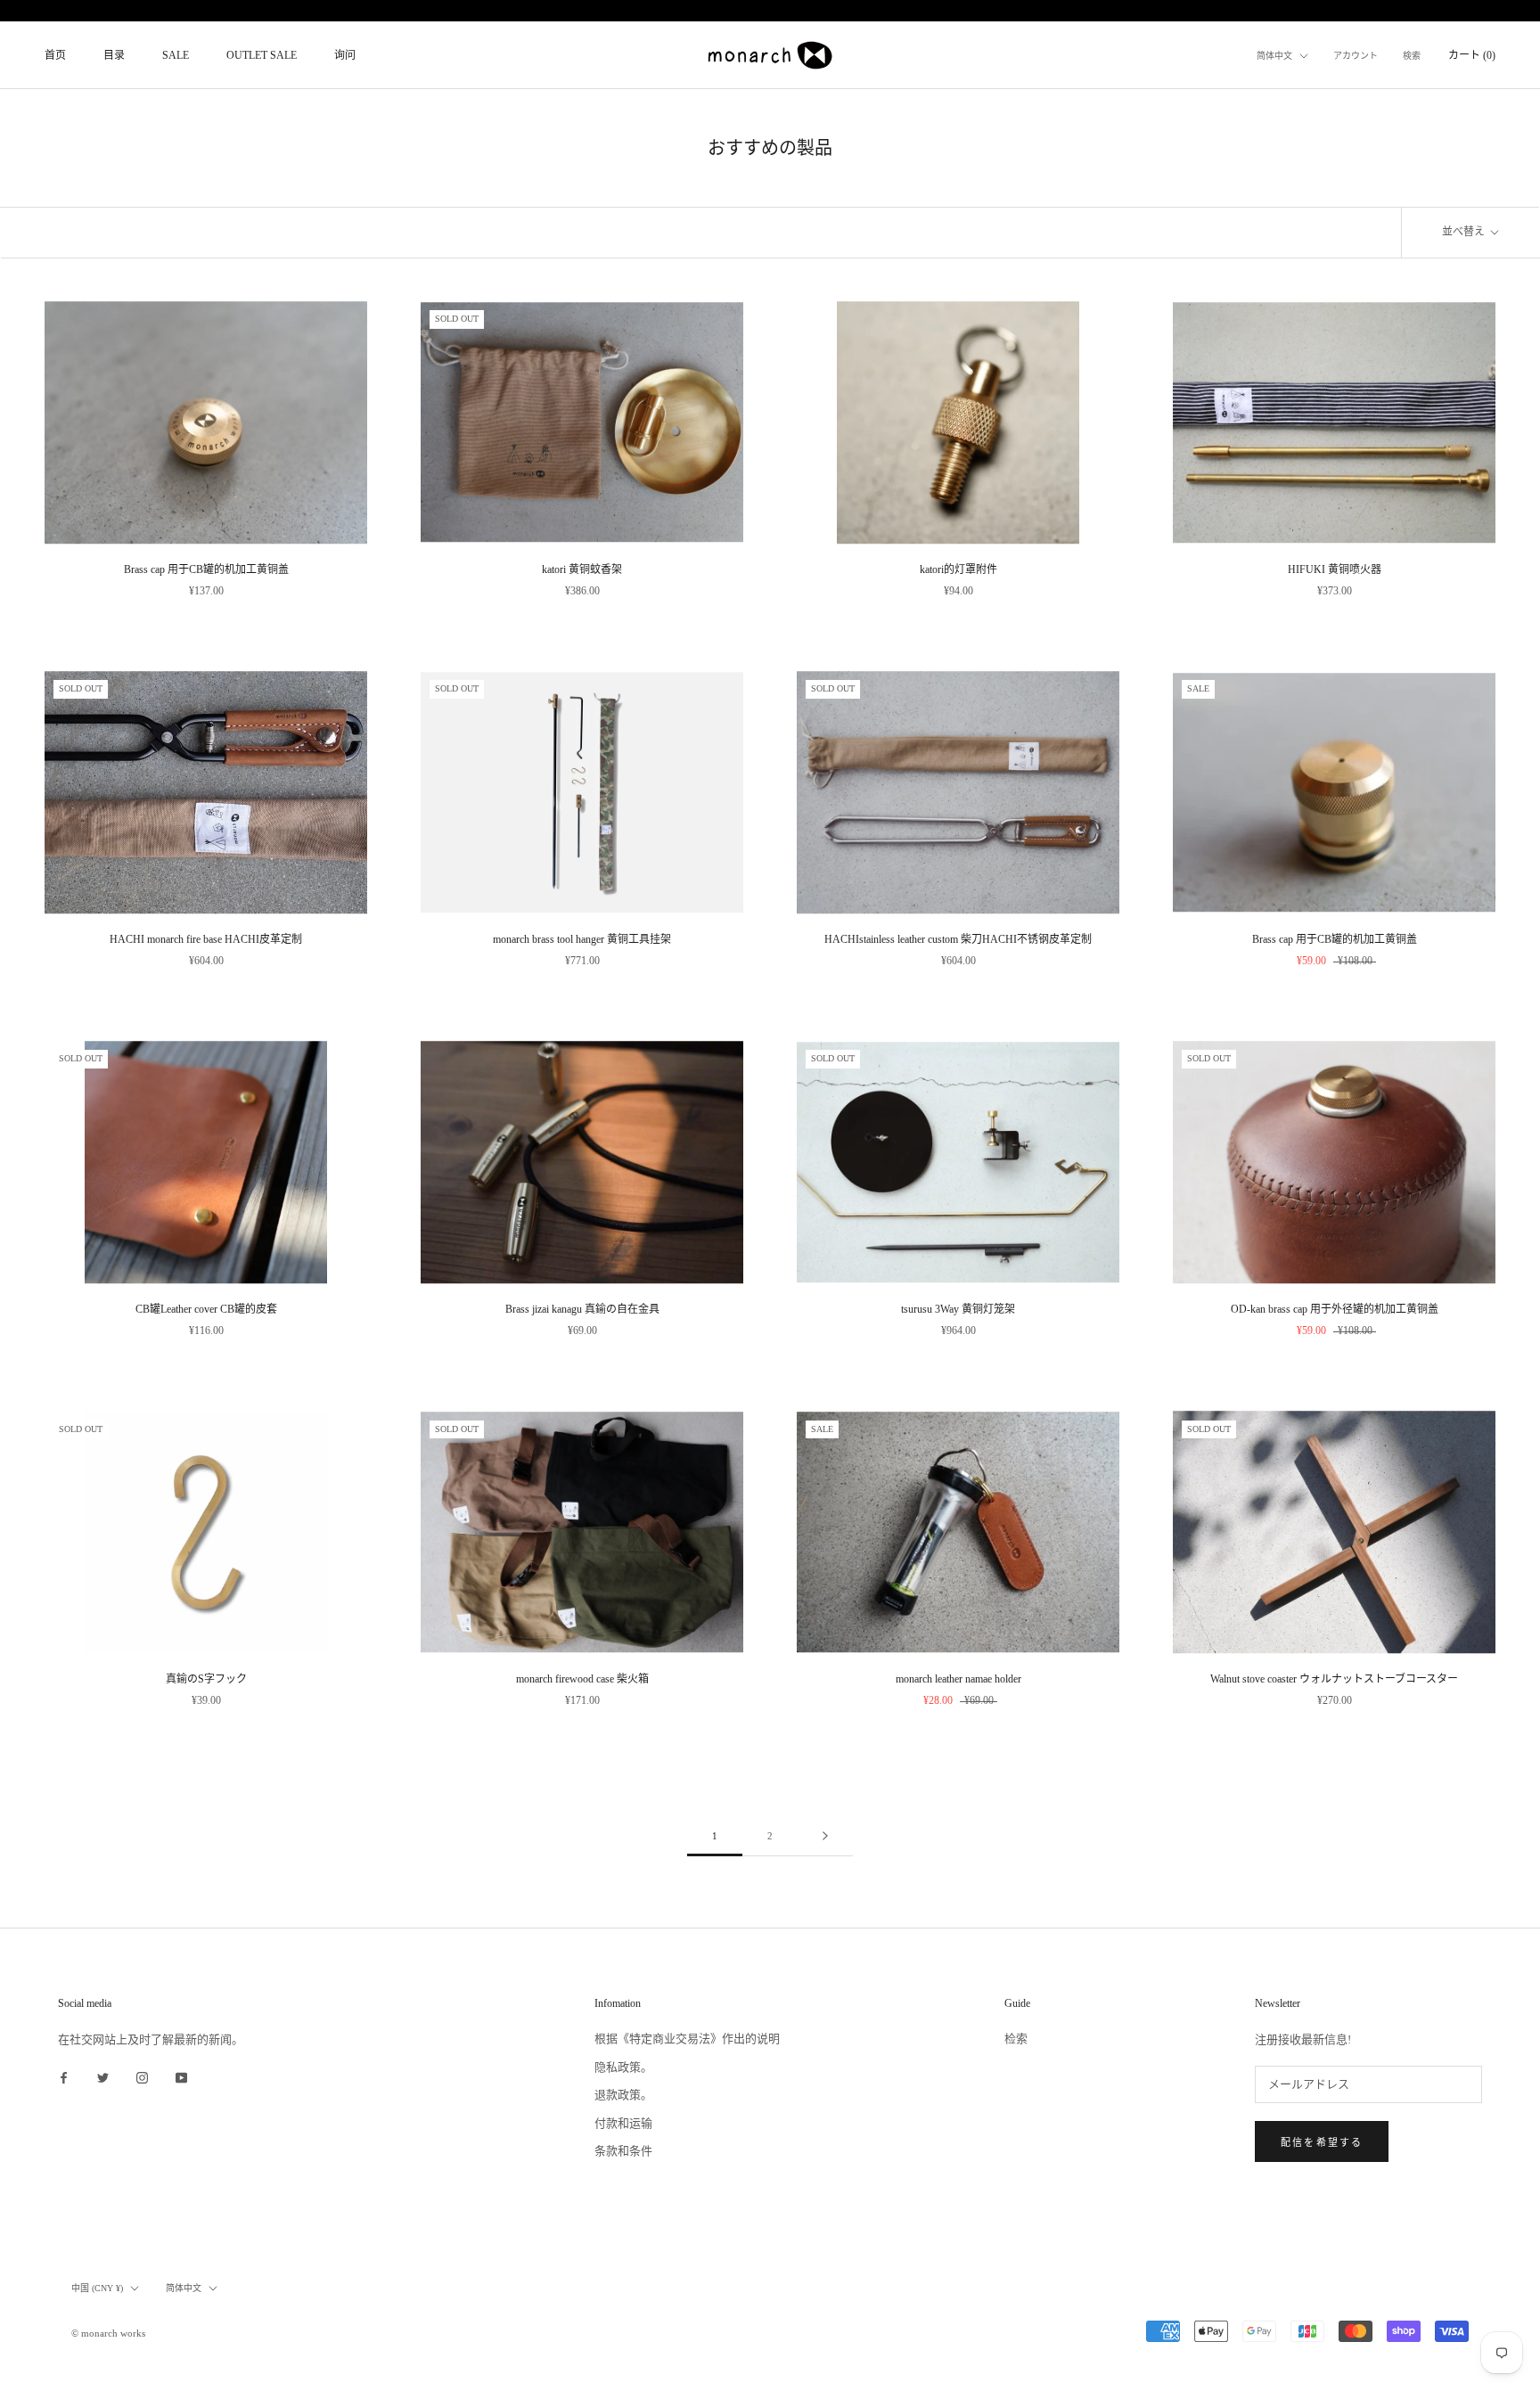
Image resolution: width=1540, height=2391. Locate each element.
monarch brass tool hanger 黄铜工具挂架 (582, 939)
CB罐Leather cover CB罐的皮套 (206, 1309)
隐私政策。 (623, 2067)
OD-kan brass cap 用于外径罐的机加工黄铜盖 (1335, 1309)
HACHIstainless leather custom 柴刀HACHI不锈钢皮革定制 (958, 939)
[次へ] (825, 1837)
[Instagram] (142, 2077)
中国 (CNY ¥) (97, 2288)
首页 (55, 55)
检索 (1016, 2039)
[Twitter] (103, 2077)
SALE (176, 55)
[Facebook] (64, 2077)
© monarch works (108, 2333)
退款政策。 (623, 2095)
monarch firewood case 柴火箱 (582, 1679)
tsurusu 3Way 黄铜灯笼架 (958, 1309)
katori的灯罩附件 (958, 569)
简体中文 (1274, 56)
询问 (345, 55)
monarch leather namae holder (958, 1679)
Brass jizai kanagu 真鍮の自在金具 (582, 1309)
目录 (114, 55)
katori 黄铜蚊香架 (582, 569)
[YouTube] (181, 2077)
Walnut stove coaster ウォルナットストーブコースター (1334, 1679)
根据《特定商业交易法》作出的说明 (687, 2039)
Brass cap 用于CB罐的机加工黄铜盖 (206, 569)
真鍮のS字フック (206, 1679)
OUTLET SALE (262, 55)
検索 (1412, 56)
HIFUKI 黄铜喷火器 (1335, 569)
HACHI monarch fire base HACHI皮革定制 (206, 939)
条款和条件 (623, 2151)
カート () (1472, 55)
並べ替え (1465, 232)
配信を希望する (1322, 2142)
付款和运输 (623, 2123)
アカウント (1356, 56)
